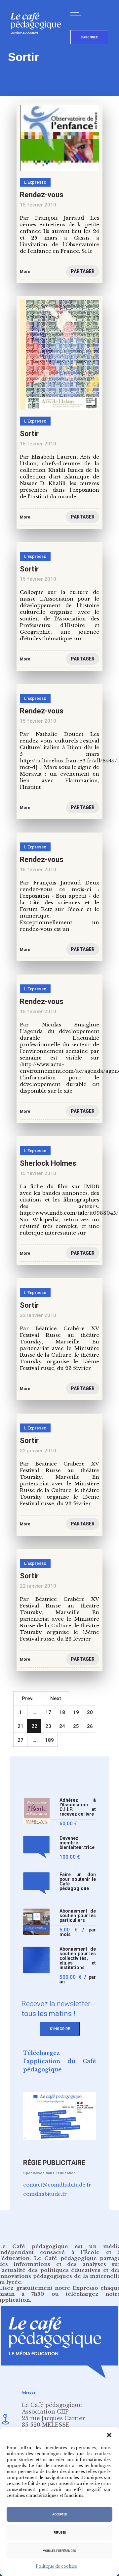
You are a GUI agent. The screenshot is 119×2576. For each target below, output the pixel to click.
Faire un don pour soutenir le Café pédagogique (78, 1882)
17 (48, 1712)
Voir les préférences (59, 2551)
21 (20, 1726)
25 (76, 1726)
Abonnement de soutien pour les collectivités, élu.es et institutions (78, 1958)
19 (76, 1712)
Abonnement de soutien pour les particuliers (78, 1916)
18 (62, 1712)
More (25, 1111)
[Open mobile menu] (77, 14)
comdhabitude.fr (45, 2194)
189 (49, 1740)
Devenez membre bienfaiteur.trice (77, 1843)
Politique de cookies (56, 2566)
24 (62, 1726)
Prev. (28, 1698)
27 (20, 1740)
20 (90, 1712)
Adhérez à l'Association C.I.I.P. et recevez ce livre (78, 1807)
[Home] (39, 45)
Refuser (60, 2533)
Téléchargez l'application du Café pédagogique (59, 2061)
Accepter (59, 2514)
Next (56, 1698)
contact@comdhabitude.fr (57, 2185)
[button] (109, 2435)
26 (90, 1726)
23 (48, 1726)
